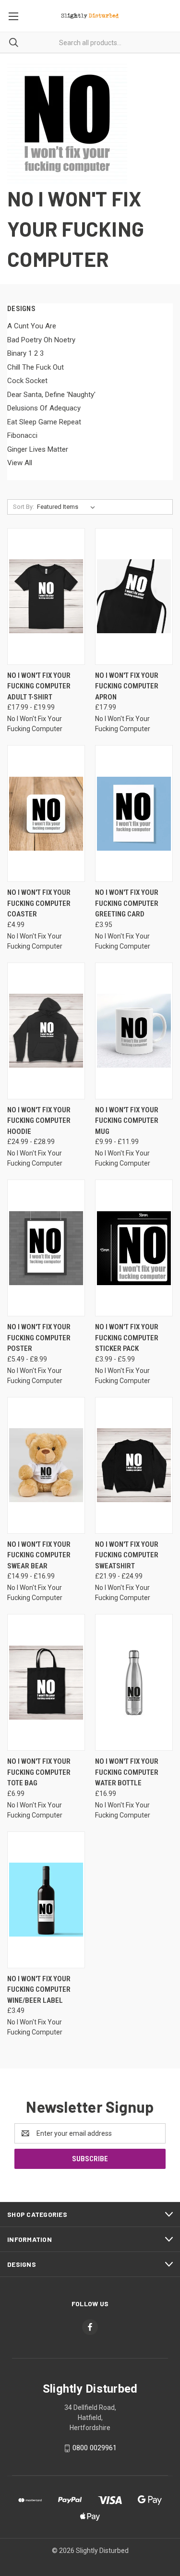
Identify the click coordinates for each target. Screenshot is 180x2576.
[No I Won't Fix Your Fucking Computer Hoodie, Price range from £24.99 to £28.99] (46, 1031)
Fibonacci (22, 435)
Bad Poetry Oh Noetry (41, 340)
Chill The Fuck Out (36, 367)
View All (20, 463)
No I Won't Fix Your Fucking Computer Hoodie (39, 1121)
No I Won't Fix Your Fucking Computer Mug (127, 1121)
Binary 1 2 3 (25, 353)
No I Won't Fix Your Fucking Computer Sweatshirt (127, 1555)
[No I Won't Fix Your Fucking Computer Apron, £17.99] (134, 596)
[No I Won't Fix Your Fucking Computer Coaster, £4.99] (46, 813)
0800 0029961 (95, 2448)
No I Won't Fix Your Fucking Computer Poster (39, 1338)
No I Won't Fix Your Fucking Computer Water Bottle (127, 1772)
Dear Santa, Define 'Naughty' (51, 395)
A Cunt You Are (32, 326)
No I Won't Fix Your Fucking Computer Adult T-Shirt (39, 686)
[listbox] (68, 507)
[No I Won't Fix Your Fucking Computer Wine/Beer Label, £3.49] (46, 1900)
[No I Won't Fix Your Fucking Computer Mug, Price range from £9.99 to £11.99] (134, 1031)
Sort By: (24, 507)
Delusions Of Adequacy (44, 408)
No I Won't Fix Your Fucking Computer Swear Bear (39, 1555)
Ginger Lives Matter (38, 449)
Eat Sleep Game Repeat (44, 422)
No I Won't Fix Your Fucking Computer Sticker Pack (127, 1338)
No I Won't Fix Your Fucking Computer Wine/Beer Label (39, 1990)
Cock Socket (27, 381)
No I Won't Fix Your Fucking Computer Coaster (39, 903)
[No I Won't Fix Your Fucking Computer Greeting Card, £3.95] (134, 813)
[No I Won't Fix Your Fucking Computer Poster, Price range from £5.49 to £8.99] (46, 1248)
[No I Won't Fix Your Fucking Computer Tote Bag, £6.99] (46, 1682)
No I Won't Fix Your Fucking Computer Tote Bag (39, 1772)
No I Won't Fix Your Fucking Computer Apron (127, 686)
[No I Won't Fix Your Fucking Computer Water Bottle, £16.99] (134, 1682)
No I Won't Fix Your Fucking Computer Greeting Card (127, 903)
